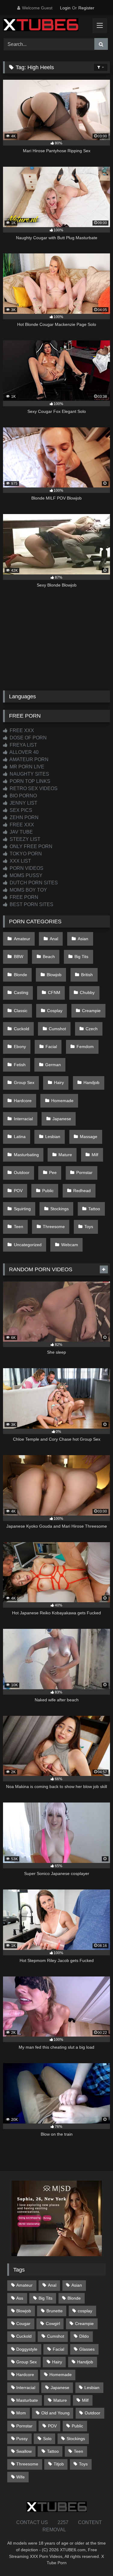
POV (18, 1191)
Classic (21, 1011)
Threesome (54, 1227)
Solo (47, 2439)
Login (65, 8)
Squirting (22, 1209)
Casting (21, 992)
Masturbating (26, 1155)
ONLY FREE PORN (30, 846)
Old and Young (55, 2413)
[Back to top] (94, 2558)
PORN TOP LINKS (29, 781)
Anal (54, 939)
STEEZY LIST (24, 839)
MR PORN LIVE (26, 767)
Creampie (91, 1011)
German (53, 1065)
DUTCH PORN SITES (33, 883)
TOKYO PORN (25, 854)
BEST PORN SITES (31, 904)
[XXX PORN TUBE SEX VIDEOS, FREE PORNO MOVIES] (46, 26)
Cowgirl (53, 2324)
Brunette (55, 2311)
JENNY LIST (23, 803)
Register (86, 8)
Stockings (60, 1209)
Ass (20, 2298)
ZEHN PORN (24, 817)
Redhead (82, 1191)
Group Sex (24, 1082)
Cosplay (55, 1011)
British (87, 975)
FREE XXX (21, 730)
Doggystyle (27, 2349)
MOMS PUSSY (25, 875)
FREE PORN (23, 897)
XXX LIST (20, 861)
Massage (89, 1137)
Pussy (22, 2439)
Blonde (20, 975)
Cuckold (22, 1029)
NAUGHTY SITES (29, 774)
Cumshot (57, 1029)
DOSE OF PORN (28, 738)
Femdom (85, 1047)
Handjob (91, 1082)
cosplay (85, 2311)
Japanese (62, 1119)
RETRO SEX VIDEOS (33, 788)
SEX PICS (20, 810)
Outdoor (22, 1172)
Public (48, 1191)
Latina (20, 1137)
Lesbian (53, 1137)
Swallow (24, 2451)
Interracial (23, 1119)
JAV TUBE (21, 832)
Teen (19, 1227)
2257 (63, 2522)
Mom (21, 2413)
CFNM (54, 992)
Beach (49, 957)
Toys (89, 1227)
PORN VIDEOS (26, 868)
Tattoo (94, 1209)
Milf (95, 1155)
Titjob (59, 2464)
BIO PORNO (23, 796)
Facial (51, 1047)
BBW (19, 957)
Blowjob (54, 975)
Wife (20, 2477)
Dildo (84, 2336)
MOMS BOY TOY (28, 890)
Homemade (62, 1101)
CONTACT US (32, 2522)
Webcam (70, 1245)
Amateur (22, 939)
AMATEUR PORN (28, 759)
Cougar (23, 2324)
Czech (92, 1029)
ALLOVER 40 (24, 752)
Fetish (20, 1065)
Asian (83, 939)
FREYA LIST (23, 745)
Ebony (20, 1047)
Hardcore (23, 1101)
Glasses (87, 2349)
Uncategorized (28, 1245)
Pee (53, 1172)
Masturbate (27, 2400)
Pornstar (84, 1172)
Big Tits (81, 957)
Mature (65, 1155)
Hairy (59, 1082)
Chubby (87, 992)
